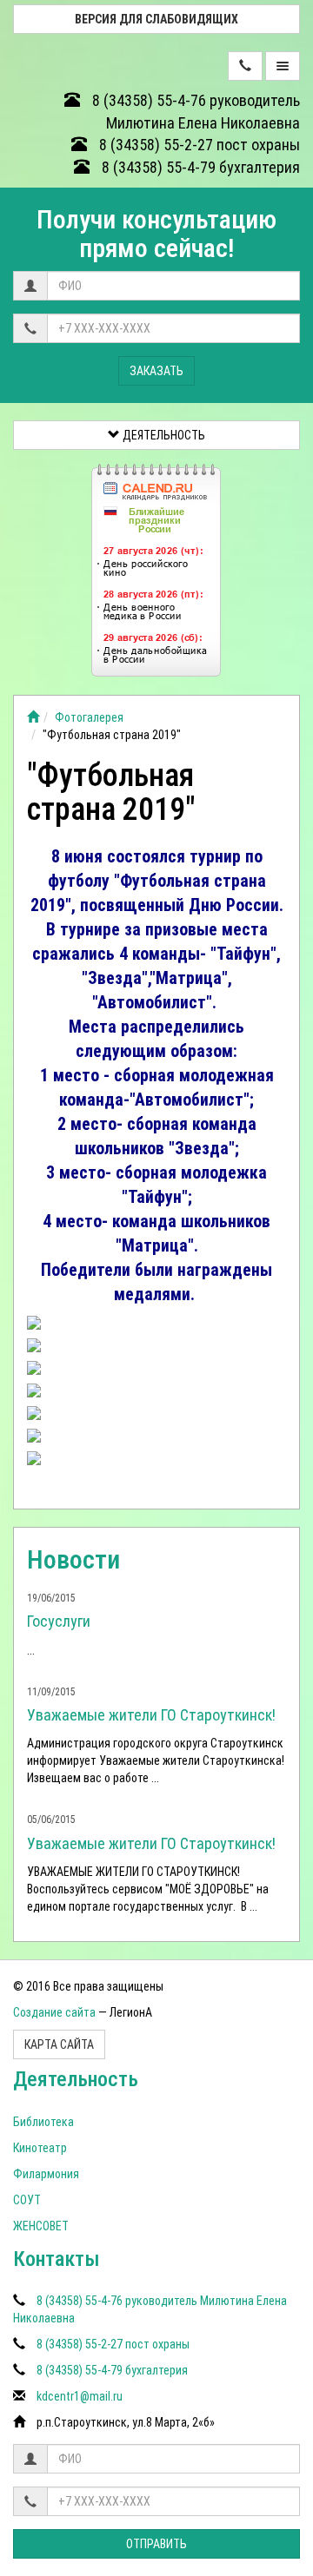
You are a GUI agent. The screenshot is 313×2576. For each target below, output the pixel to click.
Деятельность (163, 435)
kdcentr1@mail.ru (80, 2396)
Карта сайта (59, 2044)
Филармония (46, 2174)
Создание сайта (54, 2012)
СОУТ (27, 2200)
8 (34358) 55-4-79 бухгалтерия (199, 167)
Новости (73, 1559)
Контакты (57, 2259)
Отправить (156, 2544)
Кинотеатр (40, 2148)
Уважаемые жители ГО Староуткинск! (151, 1715)
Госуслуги (59, 1621)
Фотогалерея (89, 717)
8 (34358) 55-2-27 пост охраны (198, 145)
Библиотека (43, 2122)
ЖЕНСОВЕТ (41, 2226)
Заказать (156, 371)
